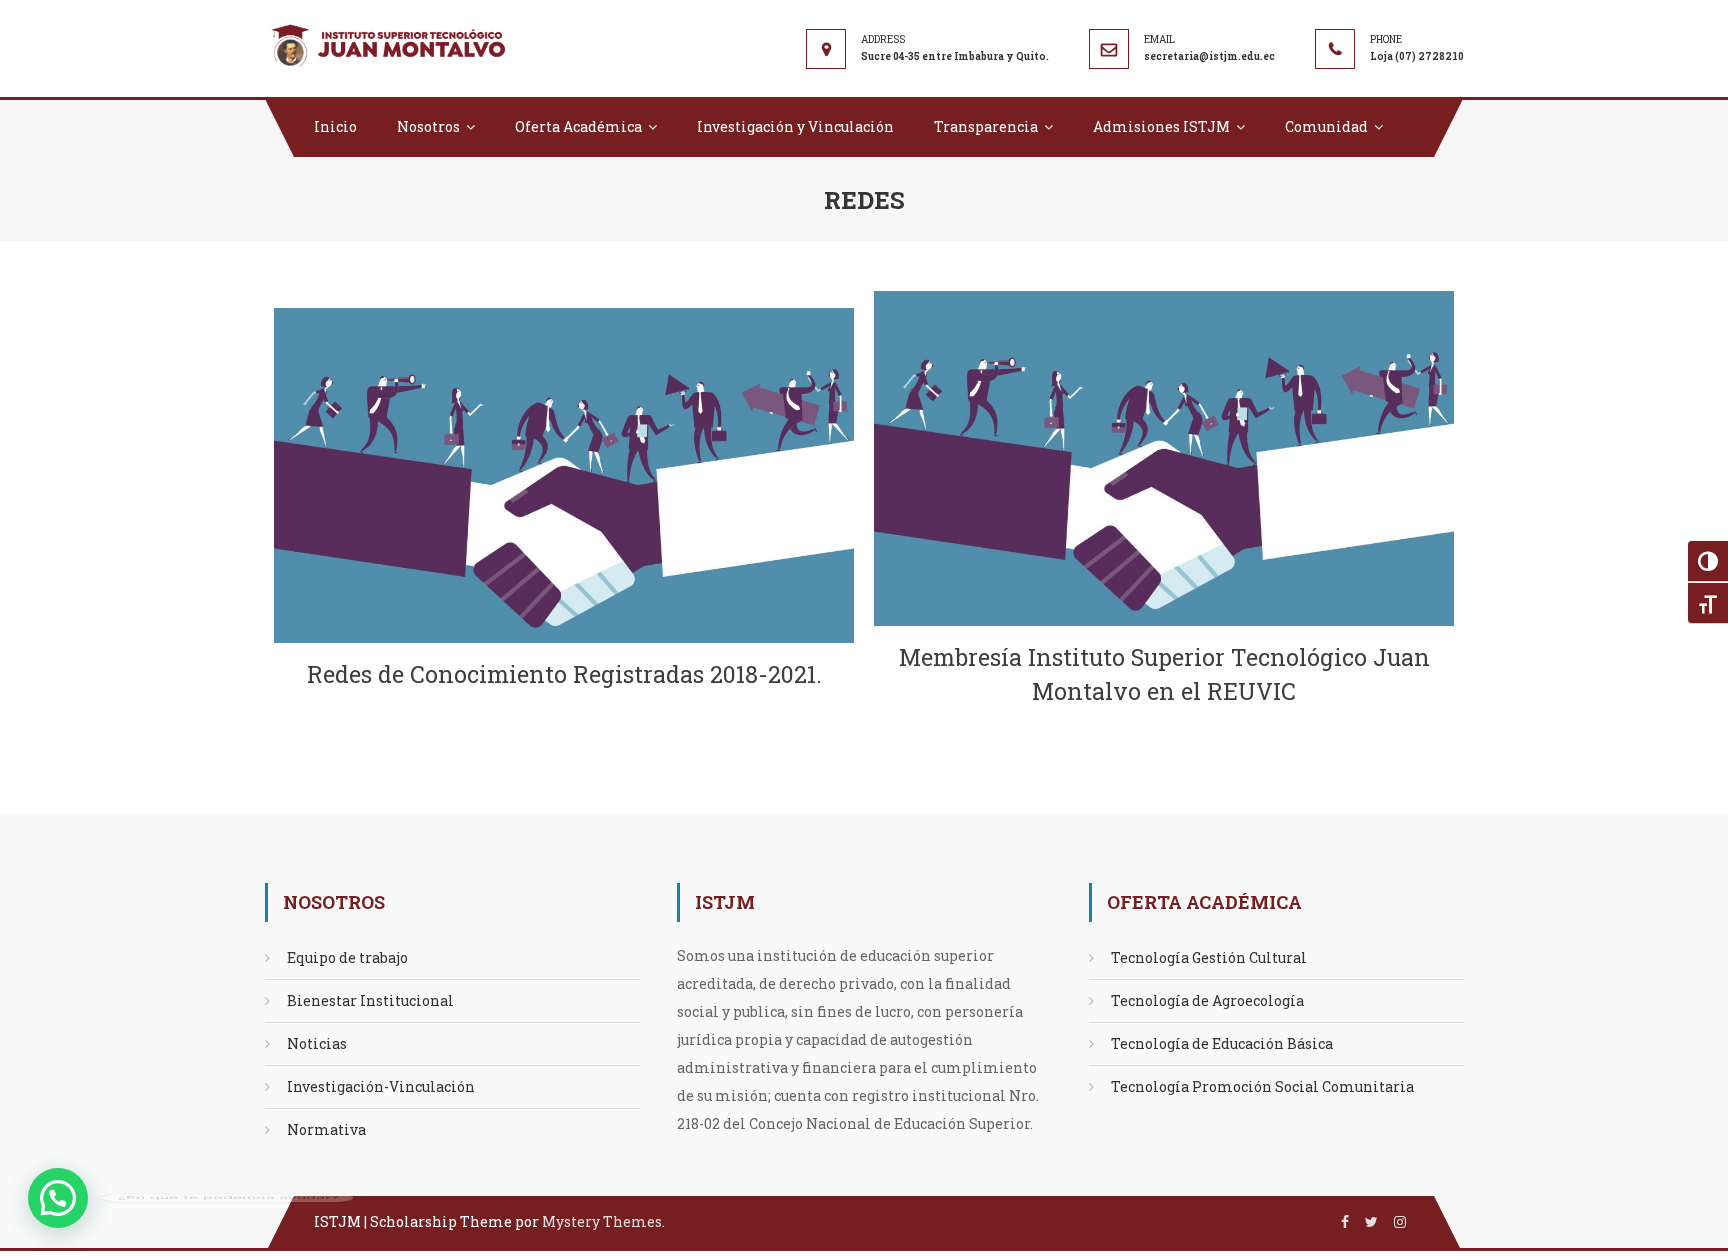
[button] (58, 1198)
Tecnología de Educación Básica (1222, 1043)
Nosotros (428, 126)
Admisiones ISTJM (1161, 126)
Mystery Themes (602, 1221)
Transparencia (986, 126)
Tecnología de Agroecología (1207, 1000)
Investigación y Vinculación (795, 126)
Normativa (326, 1129)
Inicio (335, 126)
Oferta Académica (578, 126)
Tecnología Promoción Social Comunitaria (1262, 1086)
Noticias (317, 1043)
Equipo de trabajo (347, 957)
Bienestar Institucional (370, 1000)
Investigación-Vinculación (381, 1086)
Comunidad (1326, 126)
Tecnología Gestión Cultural (1209, 957)
